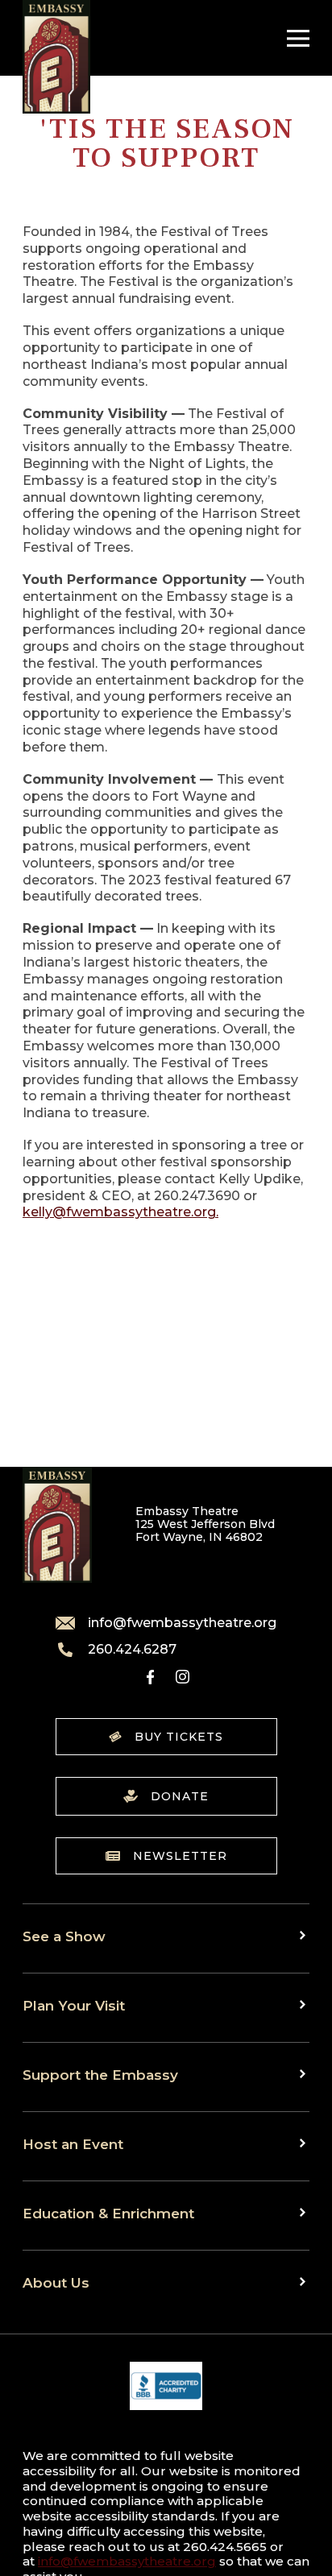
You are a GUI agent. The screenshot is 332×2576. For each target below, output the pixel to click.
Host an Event (73, 2144)
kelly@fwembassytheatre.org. (120, 1212)
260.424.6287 (132, 1650)
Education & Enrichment (108, 2213)
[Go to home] (56, 57)
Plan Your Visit (74, 2005)
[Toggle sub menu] (305, 1935)
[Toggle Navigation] (294, 38)
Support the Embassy (100, 2075)
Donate (180, 1796)
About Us (56, 2282)
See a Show (64, 1936)
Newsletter (180, 1856)
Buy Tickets (179, 1737)
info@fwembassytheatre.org (182, 1623)
